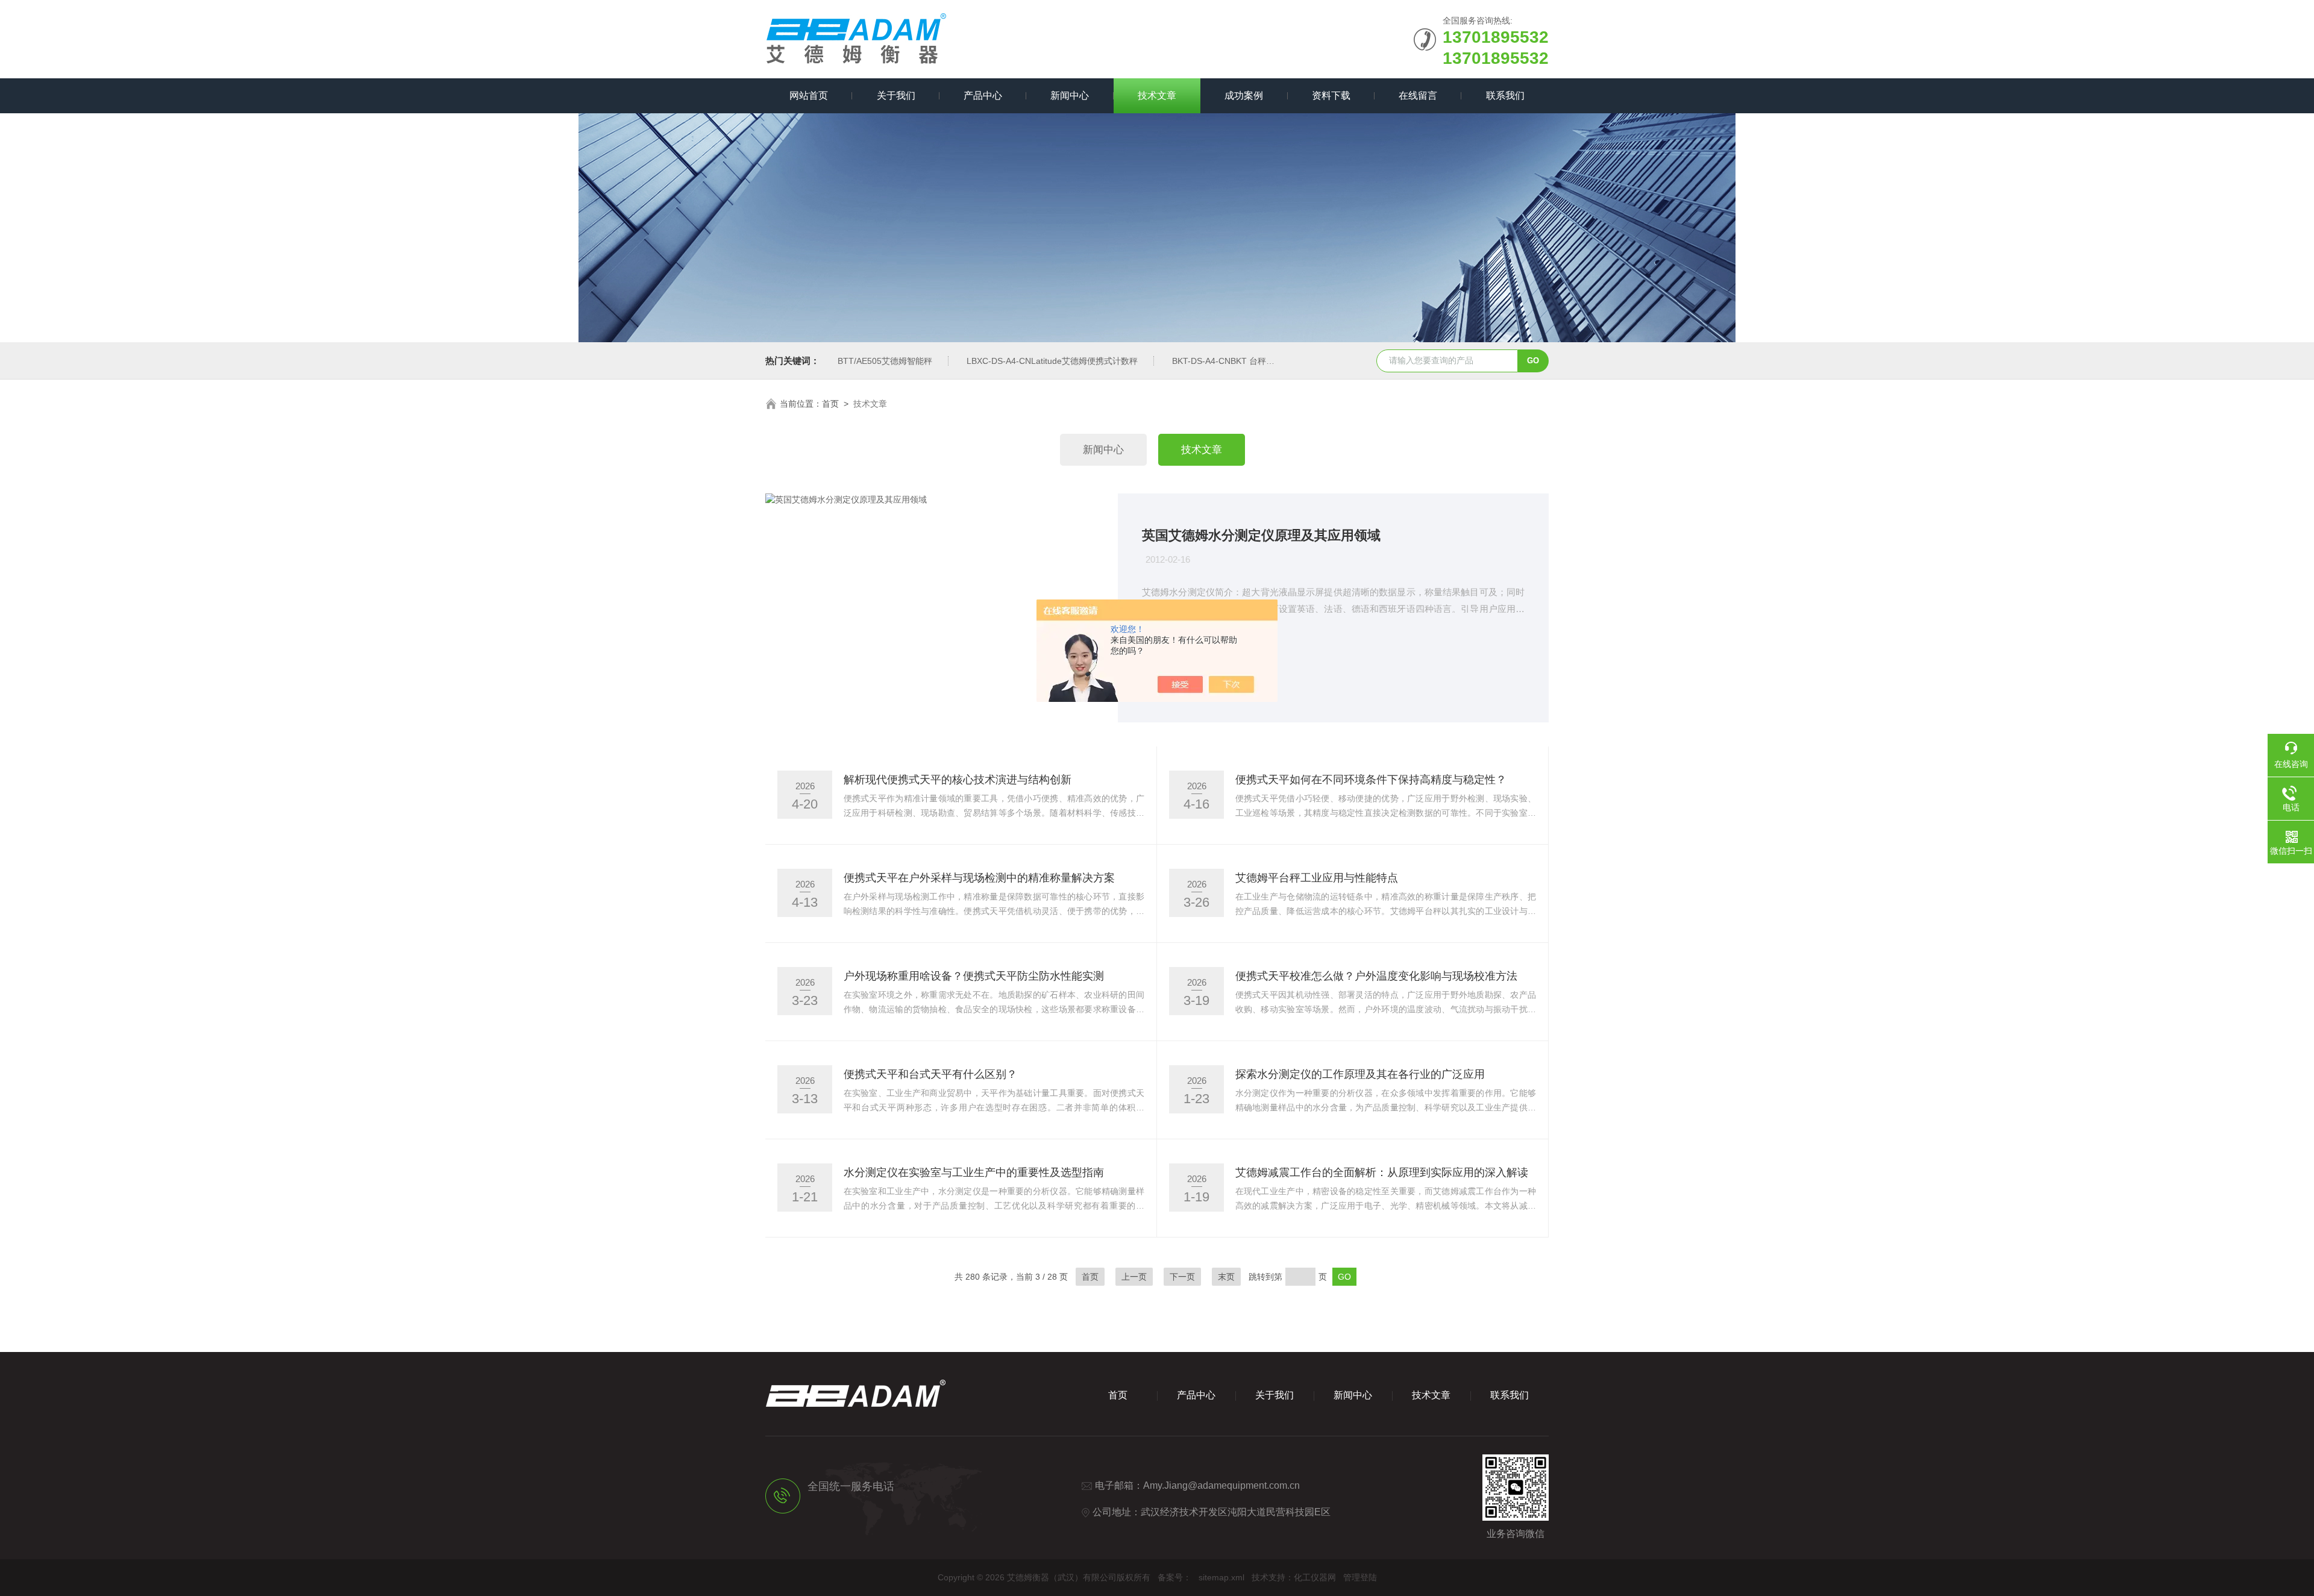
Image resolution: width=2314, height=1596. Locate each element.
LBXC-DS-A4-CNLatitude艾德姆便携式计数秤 (1052, 361)
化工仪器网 (1315, 1577)
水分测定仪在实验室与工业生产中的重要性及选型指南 (974, 1172)
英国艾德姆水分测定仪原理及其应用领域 (1261, 535)
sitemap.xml (1221, 1577)
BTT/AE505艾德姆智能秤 (885, 361)
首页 (830, 404)
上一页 (1134, 1277)
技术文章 (1157, 95)
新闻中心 (1070, 95)
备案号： (1174, 1577)
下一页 (1182, 1277)
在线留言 (1418, 95)
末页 (1226, 1277)
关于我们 (896, 95)
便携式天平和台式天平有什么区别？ (930, 1074)
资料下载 (1331, 95)
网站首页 (809, 95)
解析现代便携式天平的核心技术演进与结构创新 (958, 780)
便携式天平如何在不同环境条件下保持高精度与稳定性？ (1371, 780)
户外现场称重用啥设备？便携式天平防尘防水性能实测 (974, 976)
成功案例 (1244, 95)
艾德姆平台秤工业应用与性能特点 (1317, 878)
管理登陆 (1360, 1577)
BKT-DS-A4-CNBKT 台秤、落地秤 (1236, 361)
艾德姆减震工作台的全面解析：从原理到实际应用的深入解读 (1382, 1172)
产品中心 (983, 95)
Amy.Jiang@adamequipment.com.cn (1221, 1485)
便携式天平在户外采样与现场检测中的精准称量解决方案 (979, 878)
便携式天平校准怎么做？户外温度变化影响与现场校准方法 (1376, 976)
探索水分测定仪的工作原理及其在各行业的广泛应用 (1360, 1074)
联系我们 (1505, 95)
